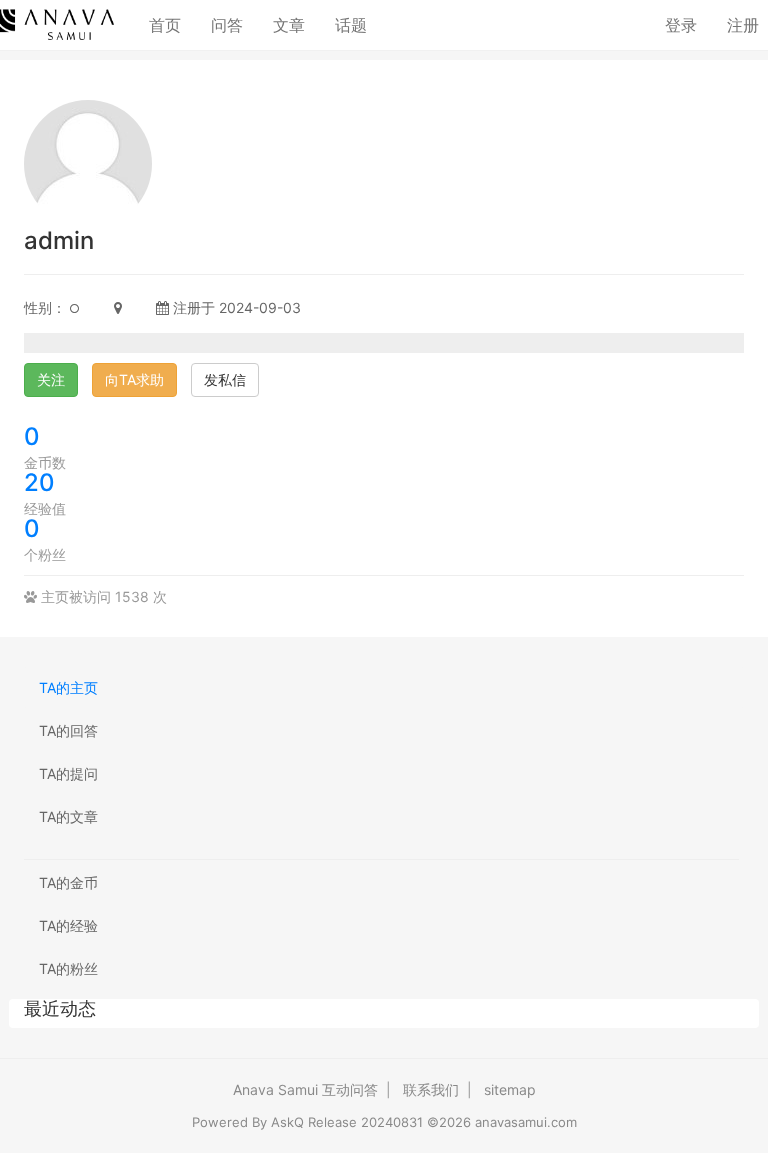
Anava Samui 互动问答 (305, 1089)
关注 (51, 379)
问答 (227, 25)
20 (39, 482)
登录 (681, 25)
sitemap (510, 1089)
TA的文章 (68, 816)
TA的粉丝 (68, 968)
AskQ (287, 1122)
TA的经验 (68, 925)
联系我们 (431, 1089)
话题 (351, 25)
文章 (289, 25)
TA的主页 (68, 687)
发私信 (225, 379)
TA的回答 (68, 730)
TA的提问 (68, 773)
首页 (172, 24)
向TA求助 (134, 379)
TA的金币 (68, 882)
